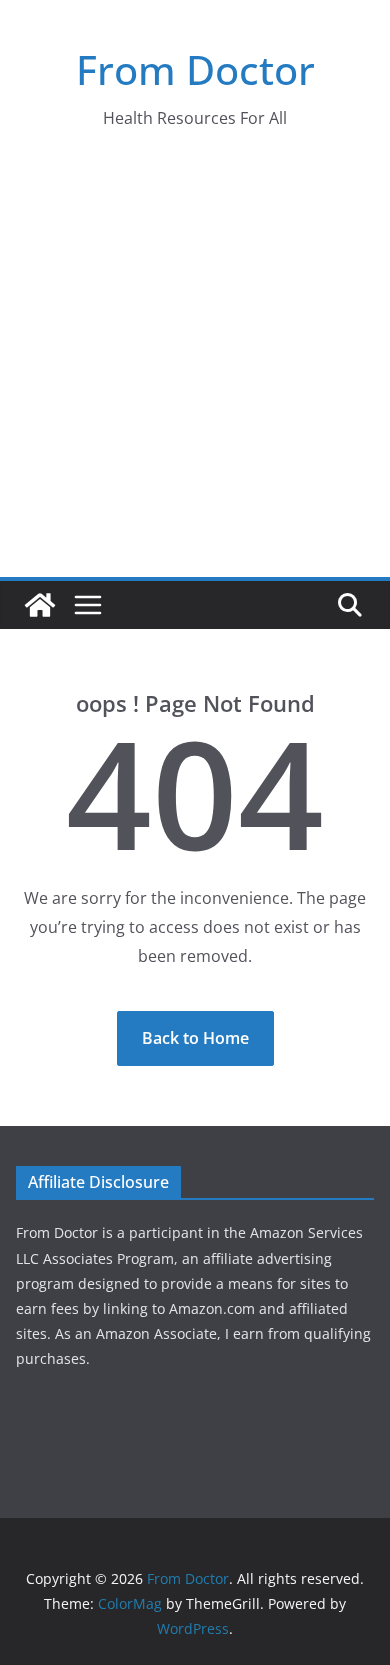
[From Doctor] (40, 605)
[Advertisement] (195, 372)
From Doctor (195, 69)
